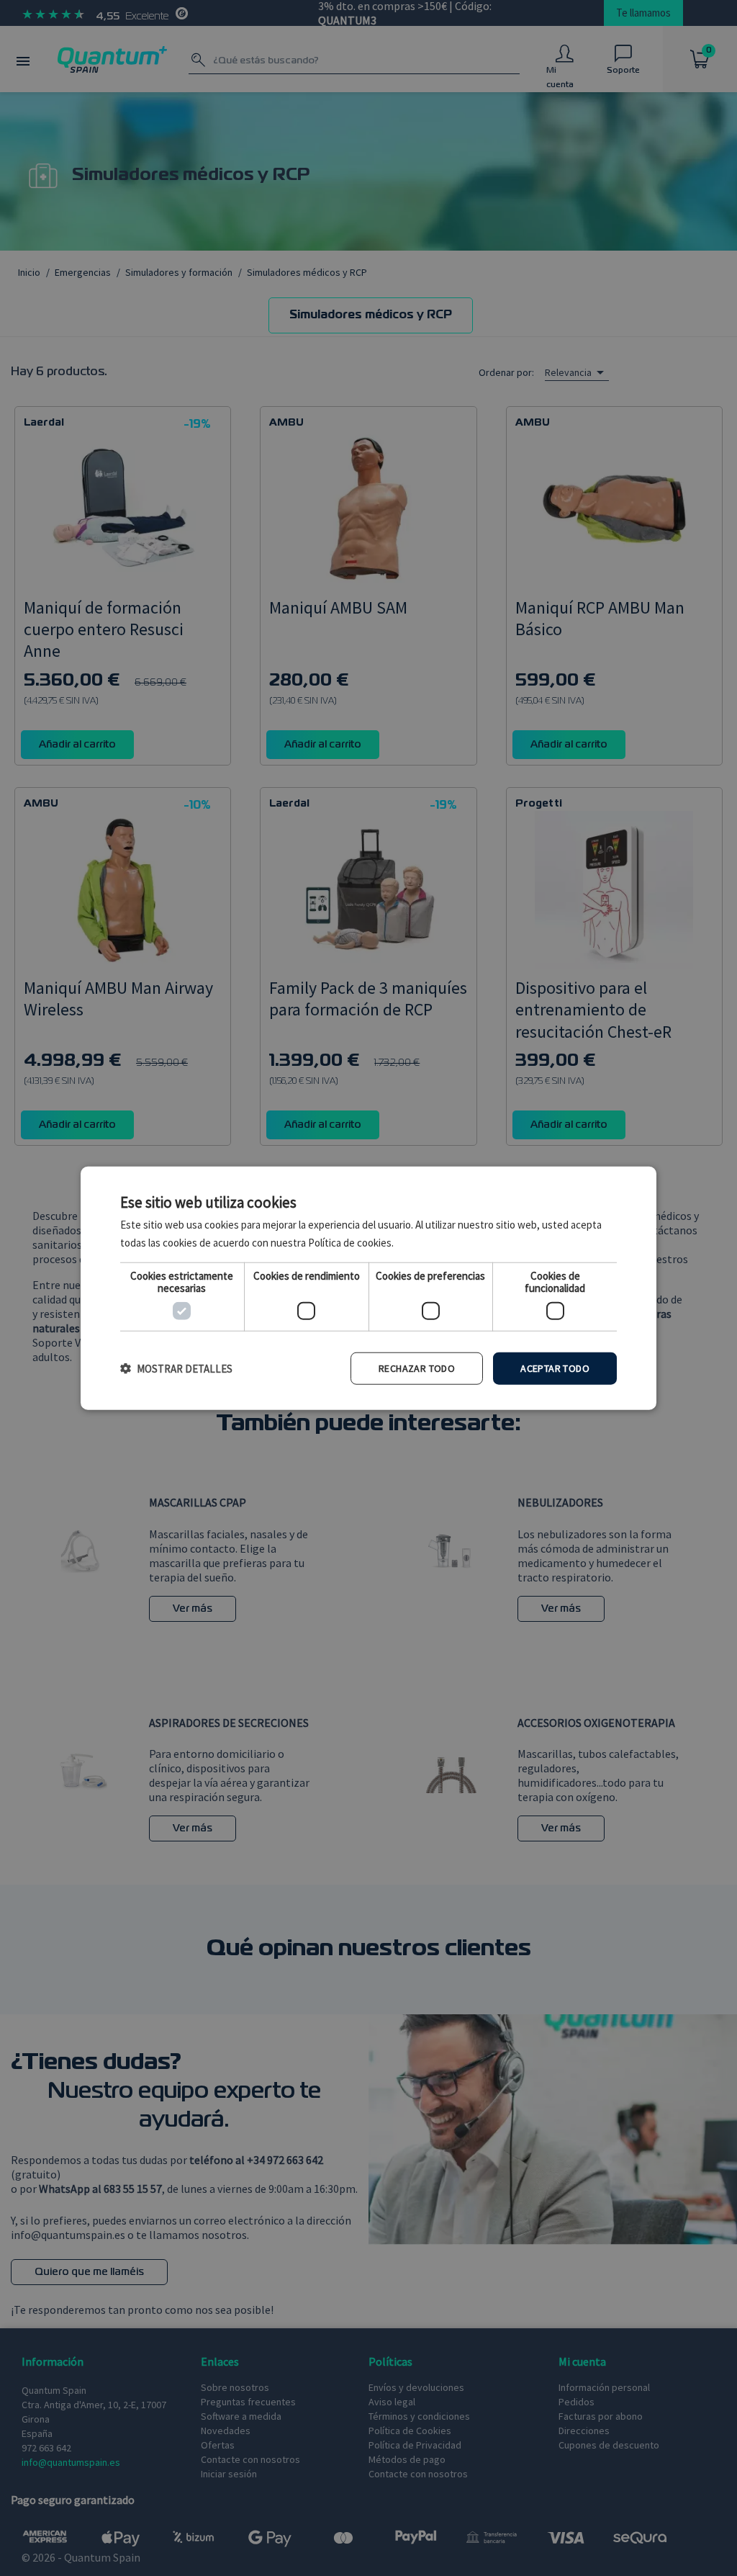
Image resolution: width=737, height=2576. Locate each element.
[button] (176, 1369)
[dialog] (368, 1288)
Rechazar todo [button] (417, 1368)
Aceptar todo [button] (555, 1368)
